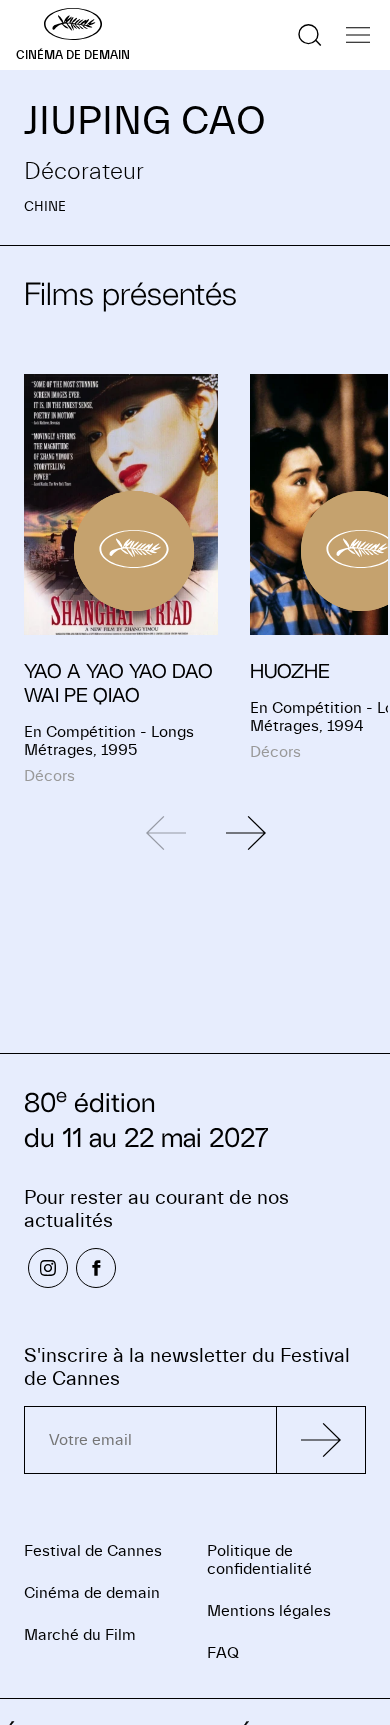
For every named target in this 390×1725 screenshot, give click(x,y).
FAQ (223, 1653)
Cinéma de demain (92, 1593)
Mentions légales (269, 1611)
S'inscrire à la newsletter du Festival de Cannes (187, 1367)
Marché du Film (80, 1635)
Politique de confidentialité (259, 1560)
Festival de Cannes (93, 1551)
